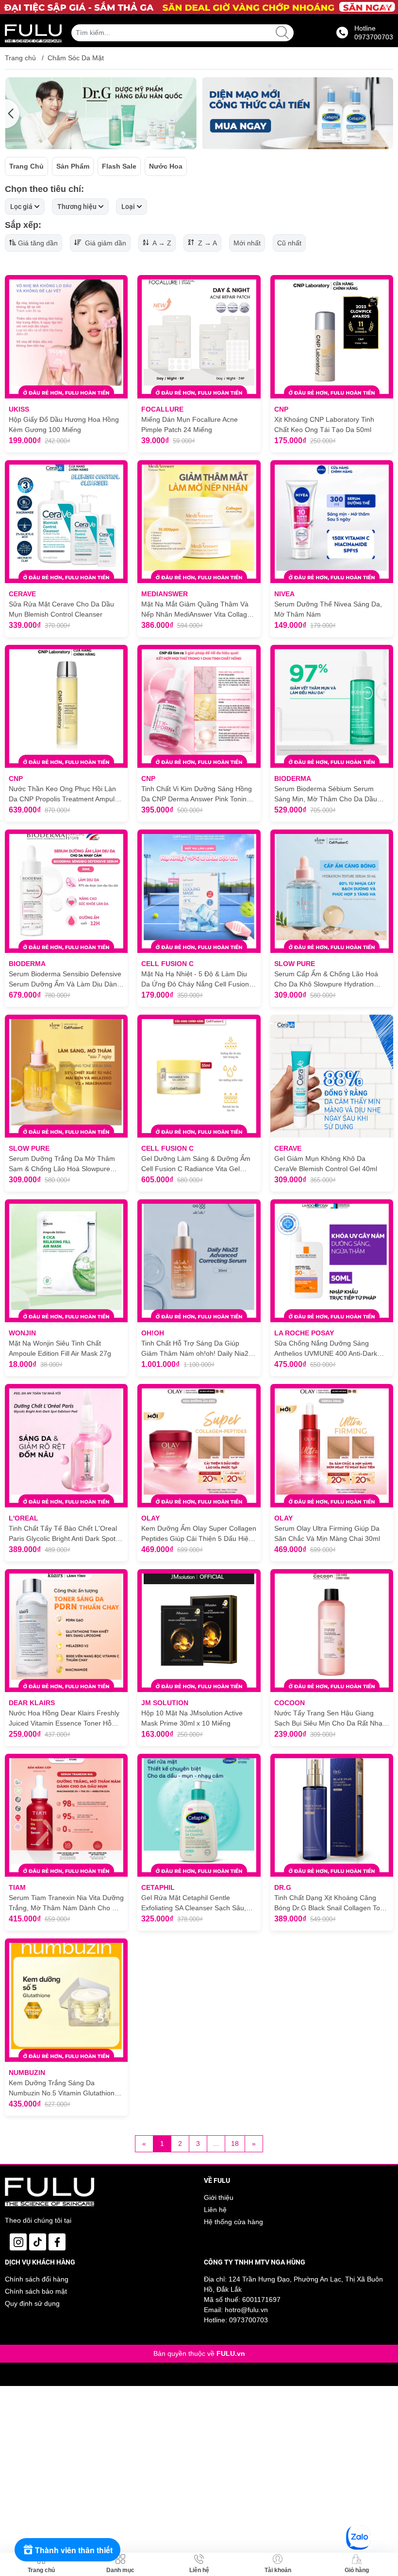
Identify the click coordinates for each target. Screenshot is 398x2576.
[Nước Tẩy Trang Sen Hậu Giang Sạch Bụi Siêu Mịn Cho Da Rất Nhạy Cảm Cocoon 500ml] (332, 1631)
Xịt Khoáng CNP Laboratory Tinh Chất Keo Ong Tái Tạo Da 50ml (324, 424)
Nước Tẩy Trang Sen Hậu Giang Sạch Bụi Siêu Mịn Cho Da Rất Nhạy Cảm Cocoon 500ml (330, 1719)
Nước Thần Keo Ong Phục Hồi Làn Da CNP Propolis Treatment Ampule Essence (64, 795)
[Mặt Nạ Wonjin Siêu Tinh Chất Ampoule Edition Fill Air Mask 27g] (66, 1261)
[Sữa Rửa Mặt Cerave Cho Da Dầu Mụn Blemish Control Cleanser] (66, 522)
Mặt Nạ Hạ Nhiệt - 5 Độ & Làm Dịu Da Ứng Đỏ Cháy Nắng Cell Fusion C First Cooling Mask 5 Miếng (199, 980)
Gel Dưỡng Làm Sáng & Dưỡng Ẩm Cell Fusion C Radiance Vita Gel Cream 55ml (196, 1164)
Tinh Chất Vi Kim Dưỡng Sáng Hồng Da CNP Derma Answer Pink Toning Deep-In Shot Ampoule (197, 795)
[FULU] (33, 33)
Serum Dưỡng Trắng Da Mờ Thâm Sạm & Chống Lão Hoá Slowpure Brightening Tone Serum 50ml (62, 1164)
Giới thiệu (219, 2197)
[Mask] (297, 113)
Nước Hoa (166, 166)
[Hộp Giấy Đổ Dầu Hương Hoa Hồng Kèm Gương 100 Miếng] (66, 337)
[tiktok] (38, 2242)
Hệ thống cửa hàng (233, 2222)
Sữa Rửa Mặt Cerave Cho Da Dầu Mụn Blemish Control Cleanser (61, 609)
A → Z (161, 243)
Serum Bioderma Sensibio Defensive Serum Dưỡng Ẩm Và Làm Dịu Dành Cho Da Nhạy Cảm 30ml (65, 980)
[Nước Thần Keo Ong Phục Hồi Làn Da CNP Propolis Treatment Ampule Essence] (66, 706)
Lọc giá (21, 207)
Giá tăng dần (38, 243)
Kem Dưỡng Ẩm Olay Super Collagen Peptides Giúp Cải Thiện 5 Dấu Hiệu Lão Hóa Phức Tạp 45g (199, 1534)
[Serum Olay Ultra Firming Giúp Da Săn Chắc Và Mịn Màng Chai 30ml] (332, 1445)
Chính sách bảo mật (36, 2291)
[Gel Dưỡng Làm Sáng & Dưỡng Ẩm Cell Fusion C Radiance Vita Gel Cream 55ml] (199, 1076)
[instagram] (18, 2242)
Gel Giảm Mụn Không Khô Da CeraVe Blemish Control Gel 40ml (326, 1164)
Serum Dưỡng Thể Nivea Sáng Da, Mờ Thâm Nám (328, 609)
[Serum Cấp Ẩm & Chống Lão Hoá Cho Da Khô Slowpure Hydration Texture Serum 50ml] (332, 891)
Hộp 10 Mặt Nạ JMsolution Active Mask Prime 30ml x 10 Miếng (192, 1718)
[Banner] (101, 113)
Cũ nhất (289, 243)
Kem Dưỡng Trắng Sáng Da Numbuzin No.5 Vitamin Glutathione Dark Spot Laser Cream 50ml (64, 2089)
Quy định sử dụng (32, 2303)
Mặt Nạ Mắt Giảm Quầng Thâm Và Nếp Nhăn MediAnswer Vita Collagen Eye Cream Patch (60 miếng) (198, 610)
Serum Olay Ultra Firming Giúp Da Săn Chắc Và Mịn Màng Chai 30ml (327, 1533)
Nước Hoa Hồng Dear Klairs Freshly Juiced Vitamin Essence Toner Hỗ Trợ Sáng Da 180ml (64, 1719)
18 (235, 2144)
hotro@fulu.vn (246, 2310)
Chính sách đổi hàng (37, 2279)
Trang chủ (20, 58)
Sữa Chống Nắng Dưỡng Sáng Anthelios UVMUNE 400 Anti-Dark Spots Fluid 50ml (326, 1349)
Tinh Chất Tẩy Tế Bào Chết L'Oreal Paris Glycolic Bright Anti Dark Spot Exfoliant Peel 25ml (63, 1534)
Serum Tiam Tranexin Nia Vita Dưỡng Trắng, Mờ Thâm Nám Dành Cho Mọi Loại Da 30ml (66, 1903)
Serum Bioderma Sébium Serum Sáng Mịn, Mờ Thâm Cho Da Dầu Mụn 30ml (326, 795)
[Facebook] (57, 2242)
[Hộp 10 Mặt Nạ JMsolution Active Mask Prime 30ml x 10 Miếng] (199, 1631)
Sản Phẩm (73, 166)
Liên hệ (215, 2210)
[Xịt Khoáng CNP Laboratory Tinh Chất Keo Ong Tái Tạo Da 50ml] (332, 337)
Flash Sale (119, 166)
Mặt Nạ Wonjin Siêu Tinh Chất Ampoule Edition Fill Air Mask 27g (60, 1348)
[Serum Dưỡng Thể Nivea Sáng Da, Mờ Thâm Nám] (332, 522)
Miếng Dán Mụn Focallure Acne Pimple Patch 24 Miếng (190, 424)
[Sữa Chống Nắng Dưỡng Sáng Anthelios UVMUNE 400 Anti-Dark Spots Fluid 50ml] (332, 1261)
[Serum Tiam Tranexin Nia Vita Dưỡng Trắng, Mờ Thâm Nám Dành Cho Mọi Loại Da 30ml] (66, 1815)
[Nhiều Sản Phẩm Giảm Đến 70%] (199, 7)
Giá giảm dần (105, 243)
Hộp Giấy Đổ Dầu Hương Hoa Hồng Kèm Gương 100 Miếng (64, 424)
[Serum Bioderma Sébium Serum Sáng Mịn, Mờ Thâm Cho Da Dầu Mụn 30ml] (332, 706)
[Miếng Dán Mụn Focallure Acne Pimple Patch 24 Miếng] (199, 337)
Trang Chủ (26, 166)
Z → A (207, 243)
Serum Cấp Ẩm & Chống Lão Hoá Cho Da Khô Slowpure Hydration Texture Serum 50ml (326, 980)
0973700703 (249, 2320)
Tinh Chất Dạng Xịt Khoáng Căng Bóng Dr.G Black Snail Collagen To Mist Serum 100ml (327, 1903)
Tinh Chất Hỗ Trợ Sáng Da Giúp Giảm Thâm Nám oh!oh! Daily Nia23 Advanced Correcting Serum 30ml (197, 1349)
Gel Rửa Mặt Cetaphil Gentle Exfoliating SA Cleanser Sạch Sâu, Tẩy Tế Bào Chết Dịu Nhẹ (194, 1903)
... (216, 2144)
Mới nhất (247, 243)
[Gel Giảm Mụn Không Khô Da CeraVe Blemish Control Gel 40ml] (332, 1076)
